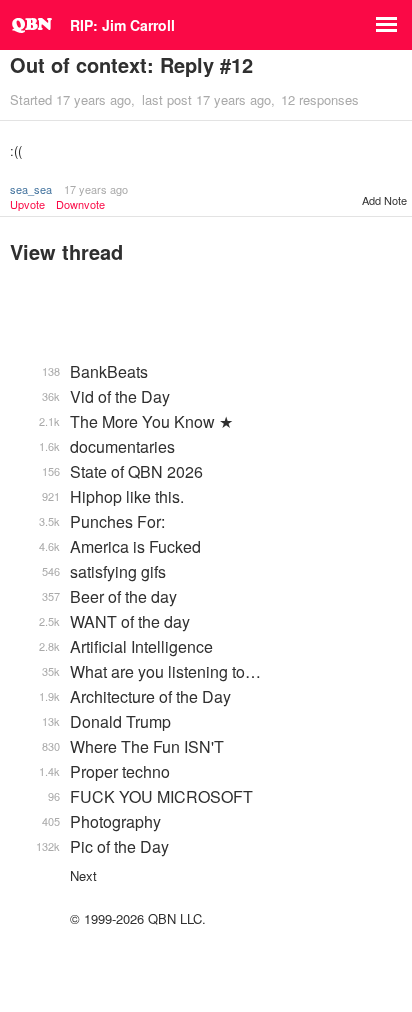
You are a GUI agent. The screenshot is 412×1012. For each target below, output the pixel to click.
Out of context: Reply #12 (131, 64)
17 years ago (96, 189)
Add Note (384, 200)
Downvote (80, 204)
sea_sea (31, 189)
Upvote (27, 204)
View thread (66, 251)
